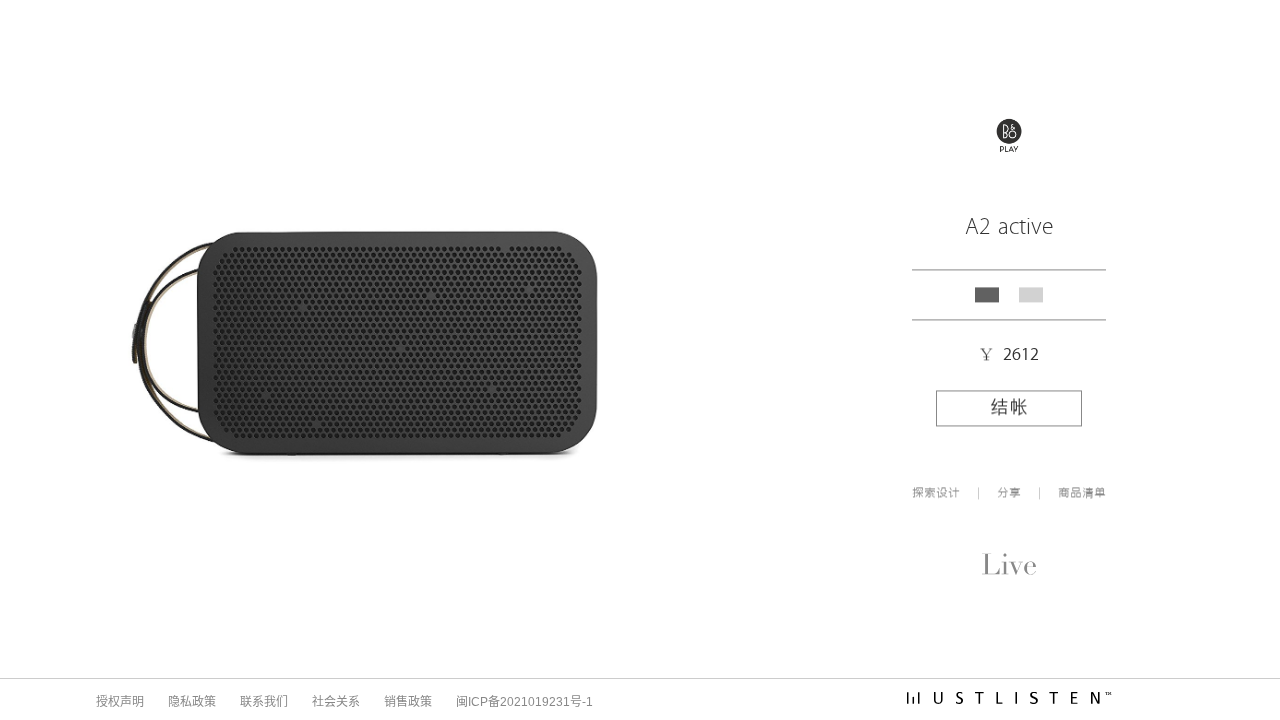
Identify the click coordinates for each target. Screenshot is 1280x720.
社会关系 (336, 702)
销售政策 (408, 702)
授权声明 (120, 702)
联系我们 (264, 702)
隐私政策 (192, 702)
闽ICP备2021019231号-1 (524, 702)
